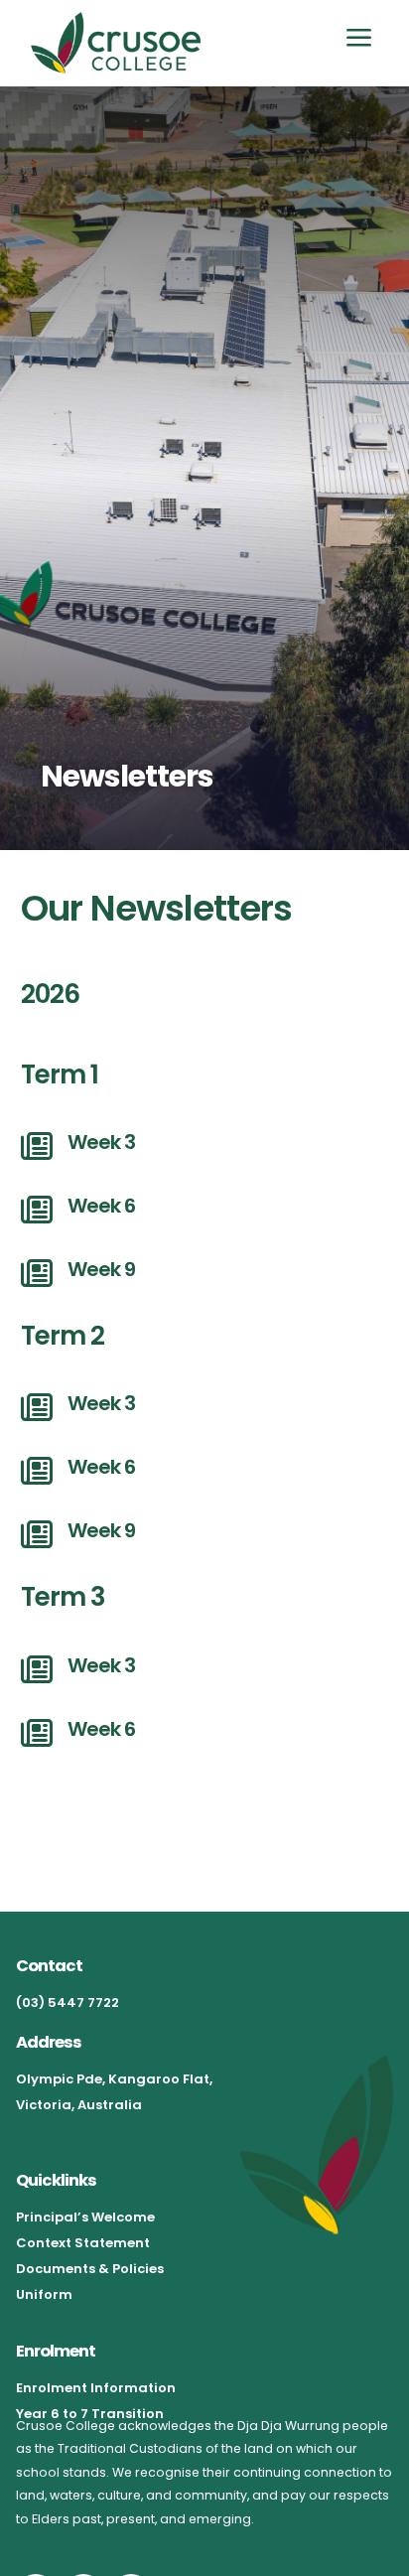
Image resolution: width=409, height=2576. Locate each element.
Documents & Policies (90, 2269)
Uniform (44, 2294)
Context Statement (83, 2243)
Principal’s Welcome (85, 2217)
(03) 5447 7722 (68, 2003)
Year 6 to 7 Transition (90, 2414)
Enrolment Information (96, 2388)
